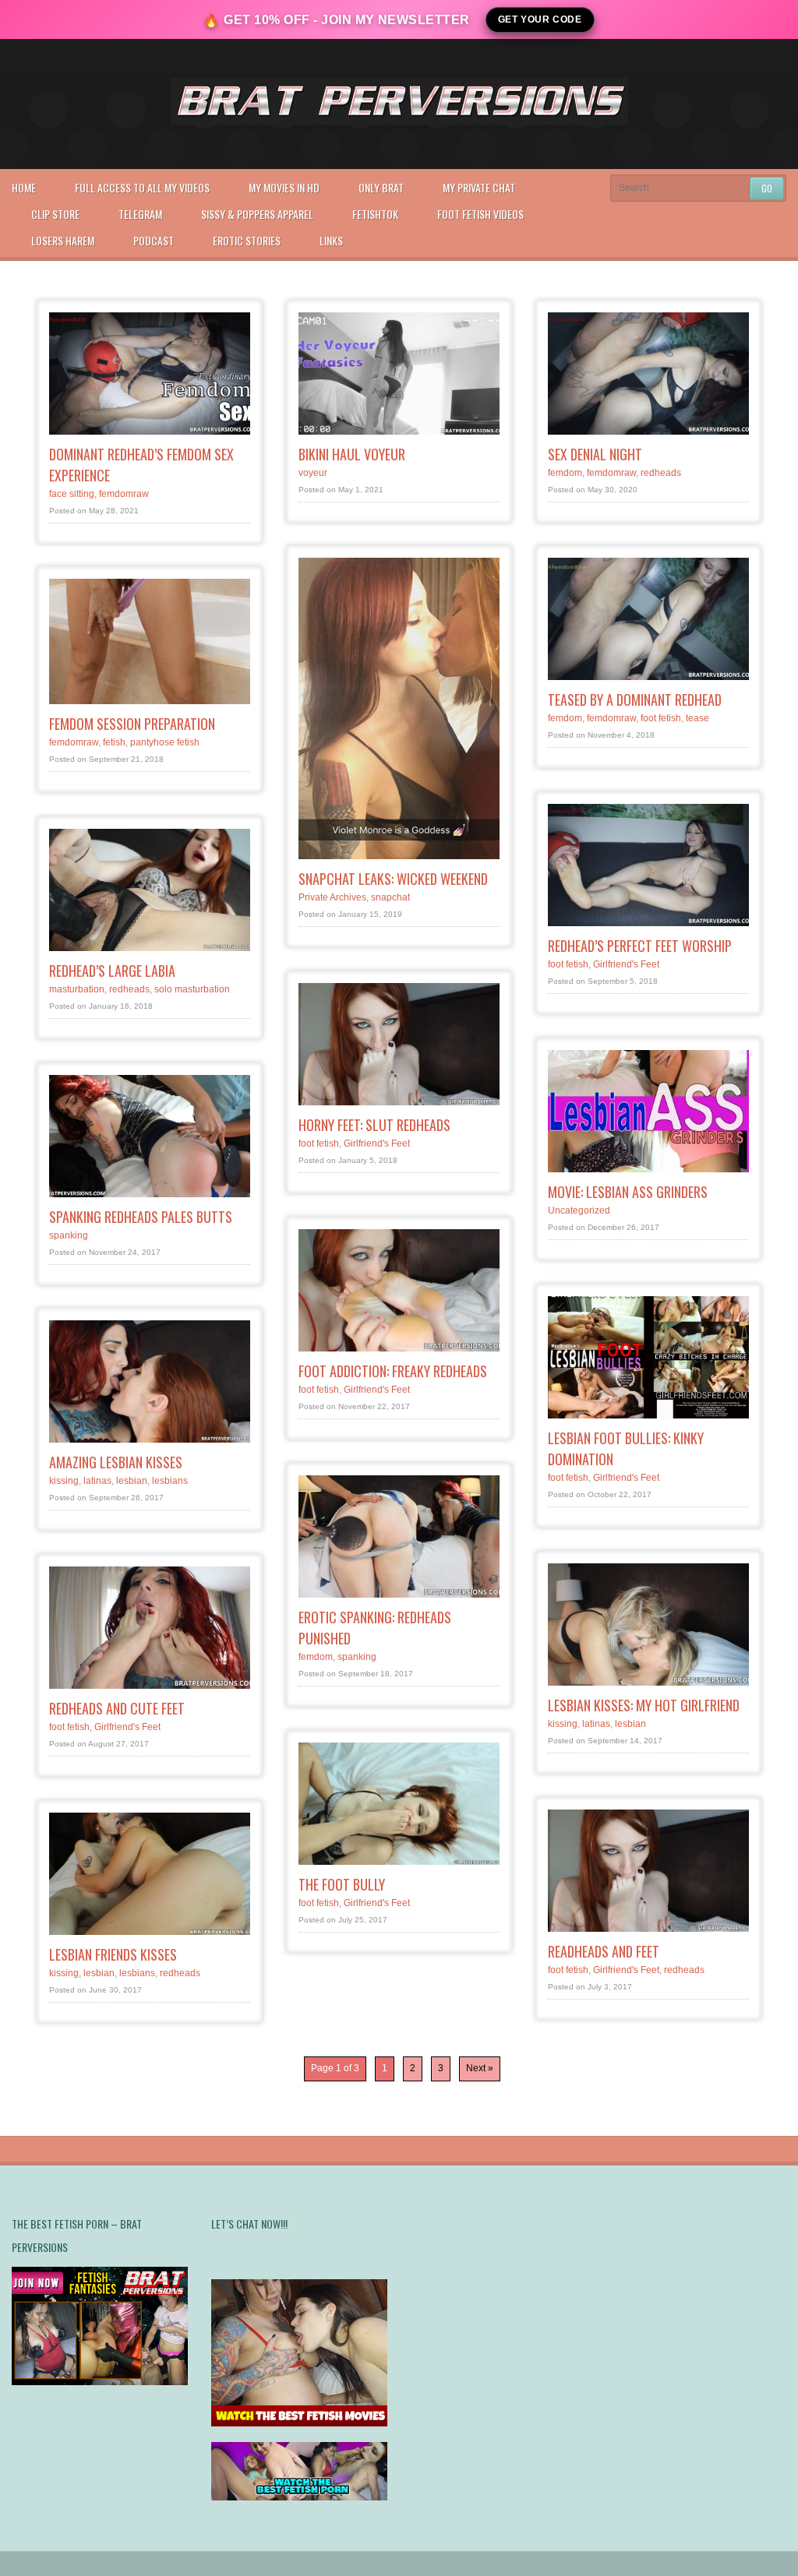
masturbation (77, 989)
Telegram (140, 214)
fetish (114, 742)
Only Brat (381, 187)
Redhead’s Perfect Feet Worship (640, 946)
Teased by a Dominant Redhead (635, 700)
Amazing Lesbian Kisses (116, 1462)
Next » (480, 2068)
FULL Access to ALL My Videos (142, 187)
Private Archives (332, 897)
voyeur (313, 473)
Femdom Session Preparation (132, 724)
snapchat (390, 897)
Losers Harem (63, 240)
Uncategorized (579, 1210)
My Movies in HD (284, 187)
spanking (69, 1235)
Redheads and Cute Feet (117, 1708)
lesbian (132, 1481)
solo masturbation (192, 989)
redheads (661, 473)
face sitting (72, 494)
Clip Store (55, 214)
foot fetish (661, 718)
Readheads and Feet (604, 1951)
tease (697, 718)
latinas (97, 1481)
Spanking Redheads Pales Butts (141, 1217)
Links (331, 240)
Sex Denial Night (595, 454)
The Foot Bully (342, 1884)
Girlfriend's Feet (626, 964)
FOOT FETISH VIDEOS (480, 214)
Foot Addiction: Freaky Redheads (393, 1371)
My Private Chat (479, 187)
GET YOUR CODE (540, 19)
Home (24, 187)
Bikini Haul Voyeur (352, 454)
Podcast (154, 240)
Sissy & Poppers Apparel (257, 214)
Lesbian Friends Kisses (113, 1954)
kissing (64, 1481)
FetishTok (375, 214)
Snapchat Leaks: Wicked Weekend (393, 879)
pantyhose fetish (165, 742)
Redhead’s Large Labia (112, 971)
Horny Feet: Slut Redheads (374, 1125)
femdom (565, 473)
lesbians (170, 1481)
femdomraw (124, 494)
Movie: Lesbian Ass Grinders (628, 1192)
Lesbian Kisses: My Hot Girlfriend (644, 1705)
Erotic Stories (247, 240)
